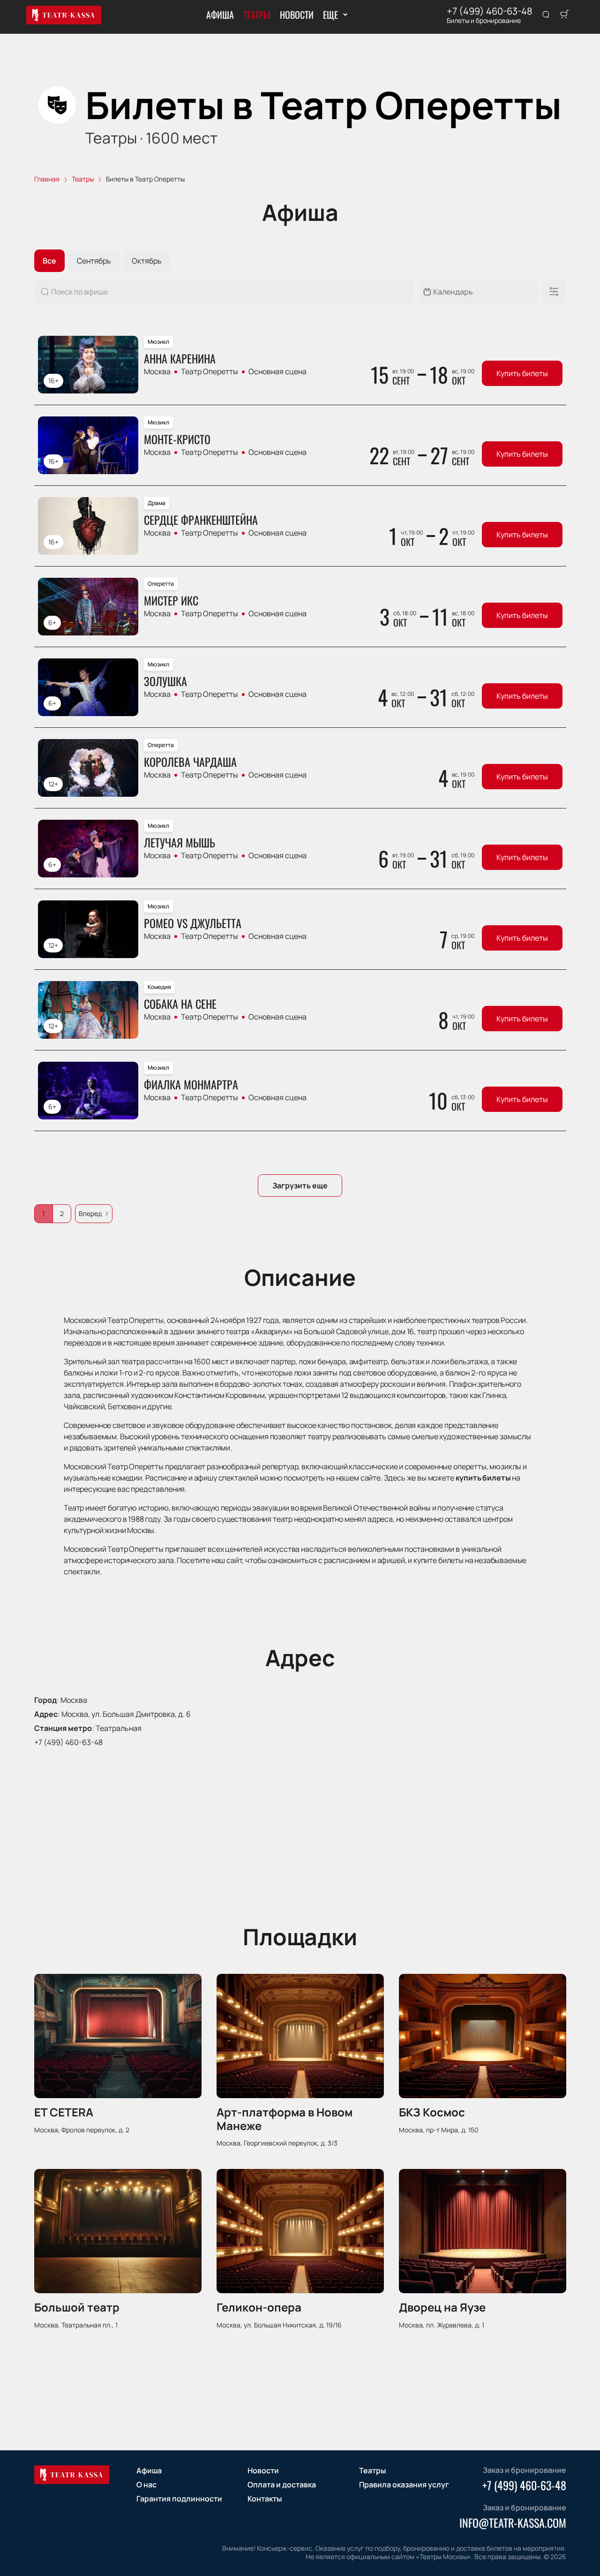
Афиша (220, 15)
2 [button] (62, 1213)
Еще (330, 15)
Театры (257, 15)
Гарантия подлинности (179, 2499)
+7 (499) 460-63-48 (490, 11)
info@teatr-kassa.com (513, 2523)
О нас (146, 2485)
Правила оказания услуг (404, 2485)
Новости (297, 15)
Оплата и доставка (282, 2485)
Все (49, 261)
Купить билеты (522, 373)
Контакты (265, 2499)
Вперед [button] (90, 1213)
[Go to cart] (564, 15)
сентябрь (94, 261)
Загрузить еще (300, 1186)
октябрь (147, 261)
